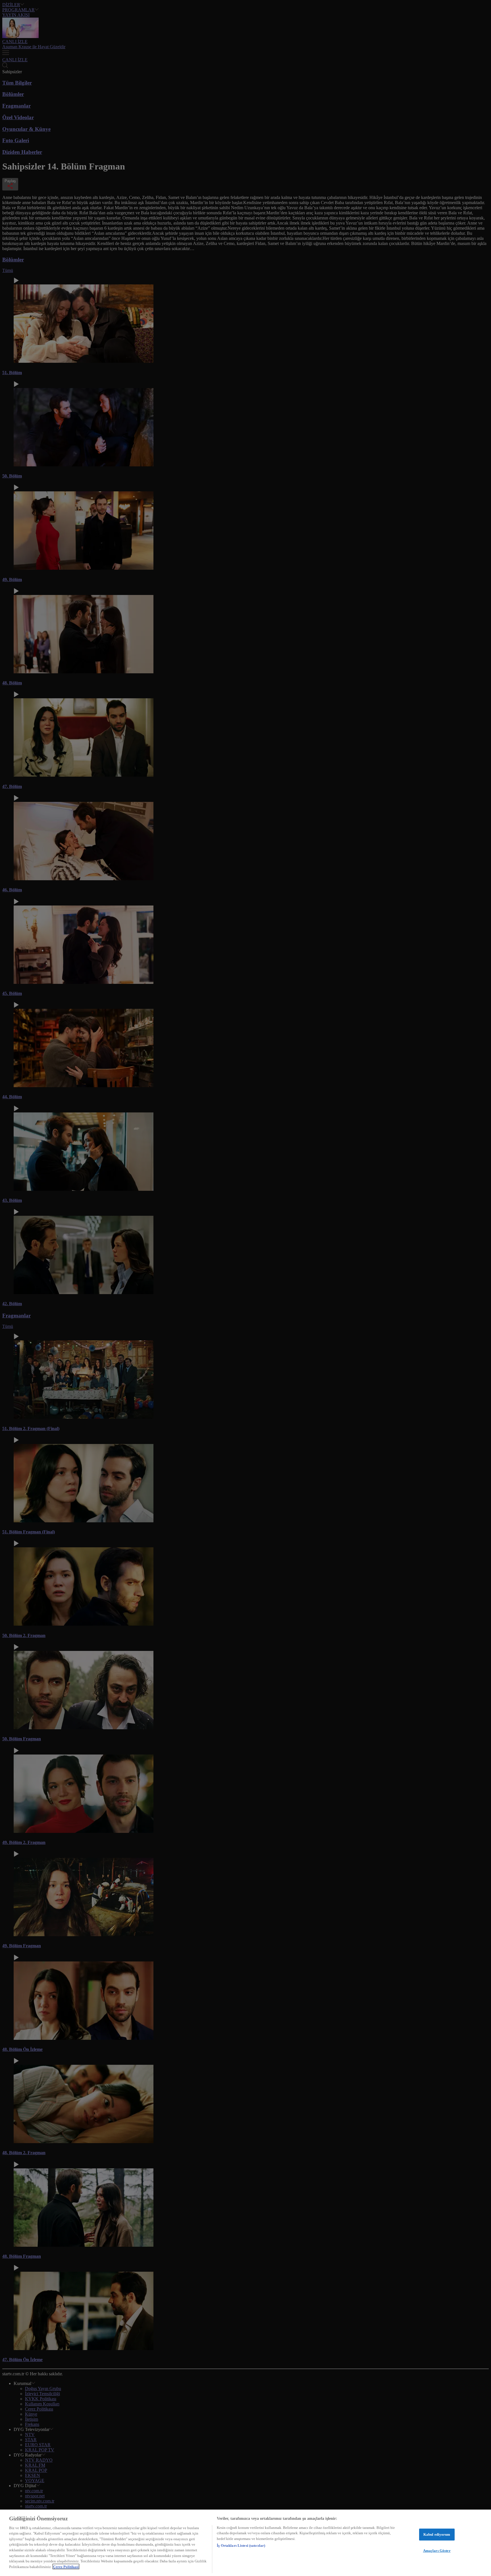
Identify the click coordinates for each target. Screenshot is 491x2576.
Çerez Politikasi (66, 2566)
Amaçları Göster (437, 2550)
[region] (246, 2543)
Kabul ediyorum (437, 2534)
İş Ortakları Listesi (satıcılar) (241, 2545)
